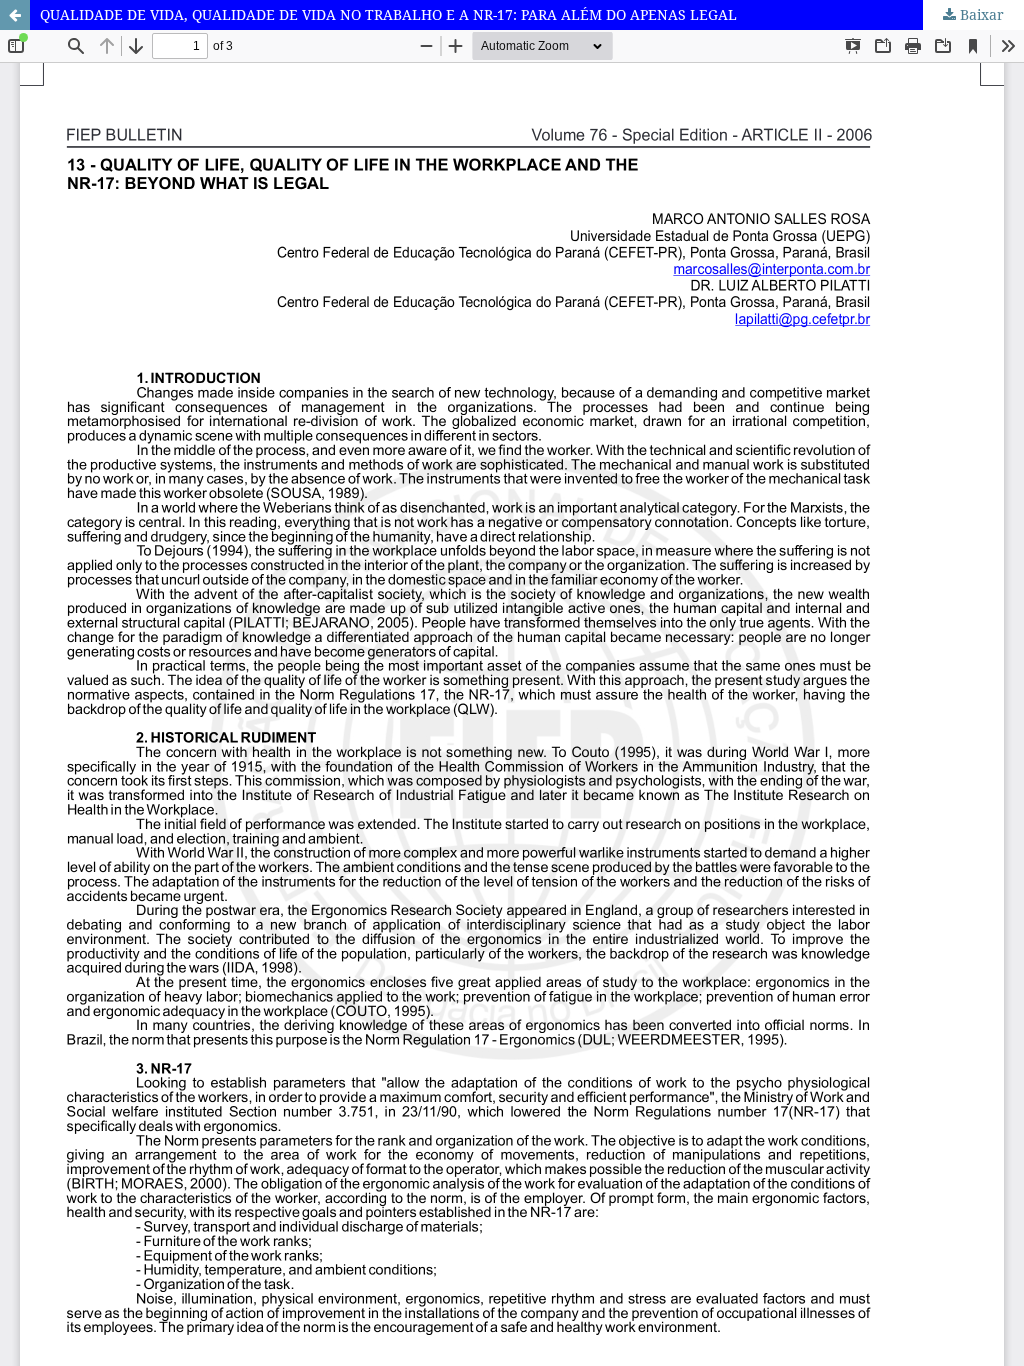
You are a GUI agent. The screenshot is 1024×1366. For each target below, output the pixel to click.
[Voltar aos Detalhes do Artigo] (15, 15)
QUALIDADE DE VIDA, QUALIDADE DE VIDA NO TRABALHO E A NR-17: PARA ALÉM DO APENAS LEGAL (388, 14)
